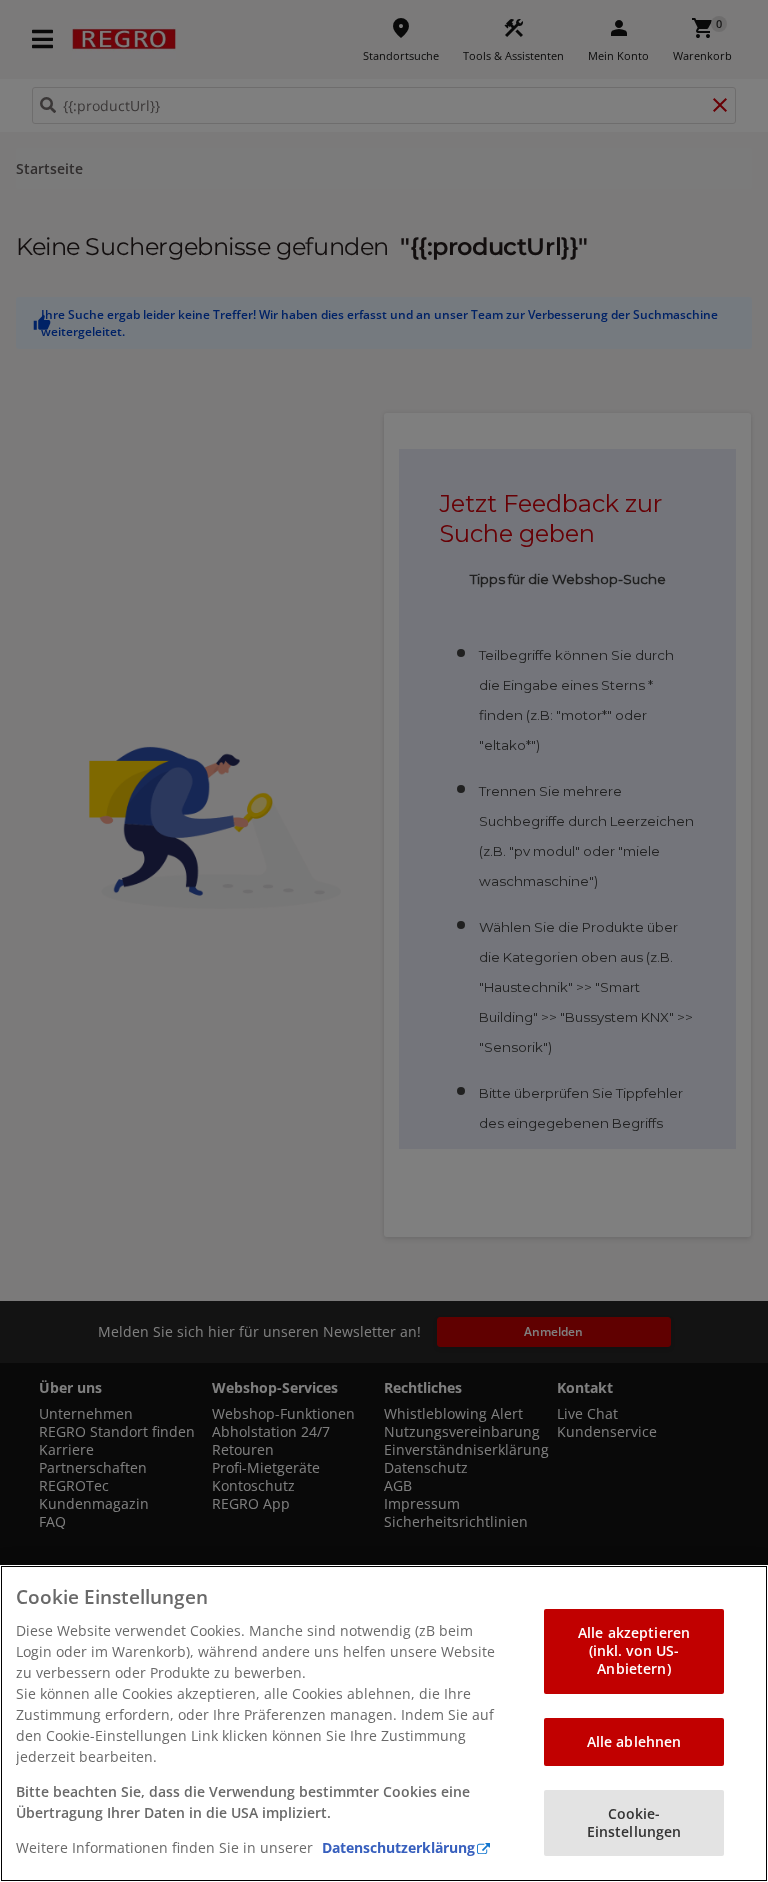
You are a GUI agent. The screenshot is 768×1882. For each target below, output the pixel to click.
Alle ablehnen (634, 1741)
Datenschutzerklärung (398, 1847)
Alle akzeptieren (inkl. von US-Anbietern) (634, 1650)
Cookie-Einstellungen (634, 1822)
